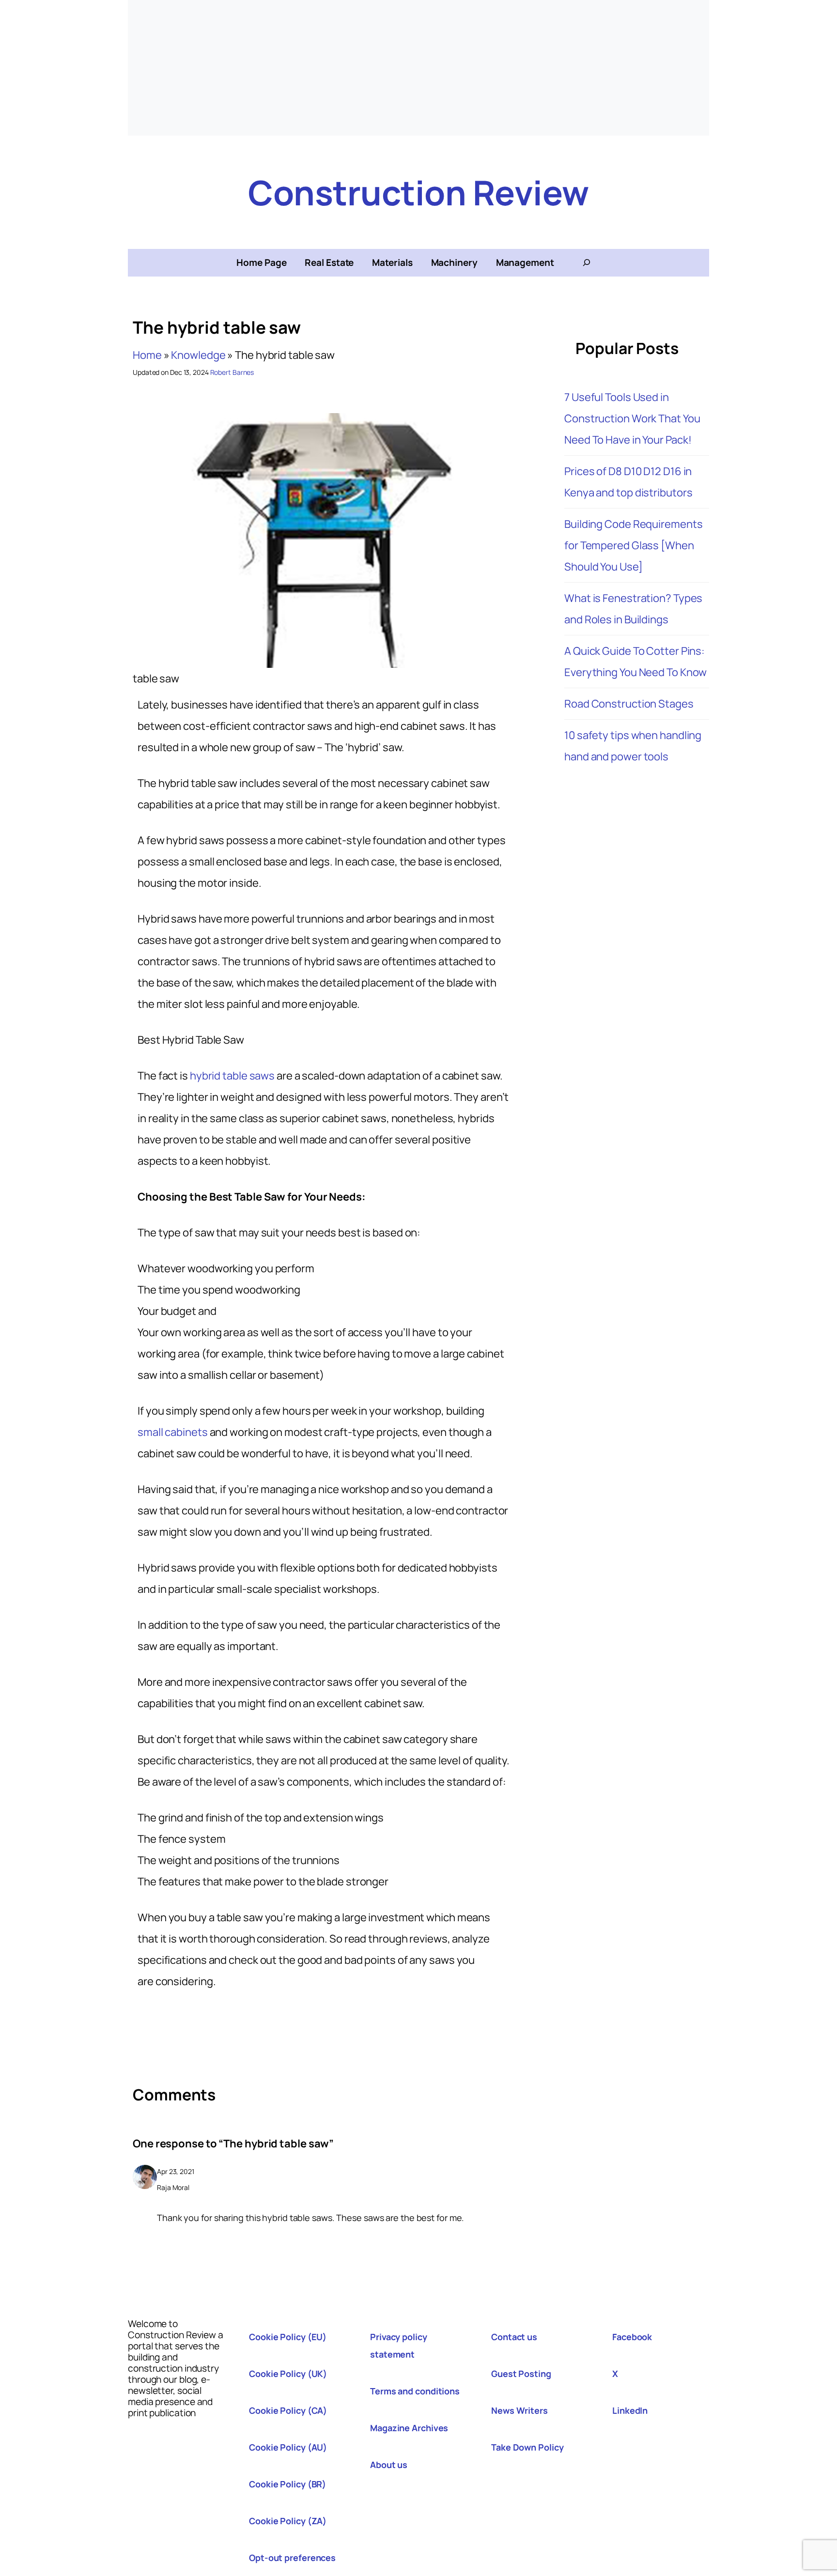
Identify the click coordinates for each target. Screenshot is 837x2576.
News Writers (519, 2410)
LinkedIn (630, 2410)
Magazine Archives (409, 2428)
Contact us (514, 2337)
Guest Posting (521, 2374)
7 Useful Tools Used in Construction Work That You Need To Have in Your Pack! (632, 418)
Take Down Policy (527, 2447)
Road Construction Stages (629, 704)
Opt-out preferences (292, 2558)
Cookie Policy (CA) (288, 2410)
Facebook (632, 2337)
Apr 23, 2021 (176, 2171)
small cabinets (173, 1432)
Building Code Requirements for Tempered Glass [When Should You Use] (633, 545)
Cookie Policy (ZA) (288, 2521)
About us (389, 2465)
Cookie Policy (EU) (288, 2337)
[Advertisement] (418, 68)
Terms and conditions (415, 2391)
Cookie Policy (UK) (288, 2374)
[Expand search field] (587, 262)
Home (147, 355)
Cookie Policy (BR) (287, 2484)
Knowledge (198, 355)
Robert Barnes (232, 372)
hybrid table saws (232, 1076)
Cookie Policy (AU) (288, 2447)
